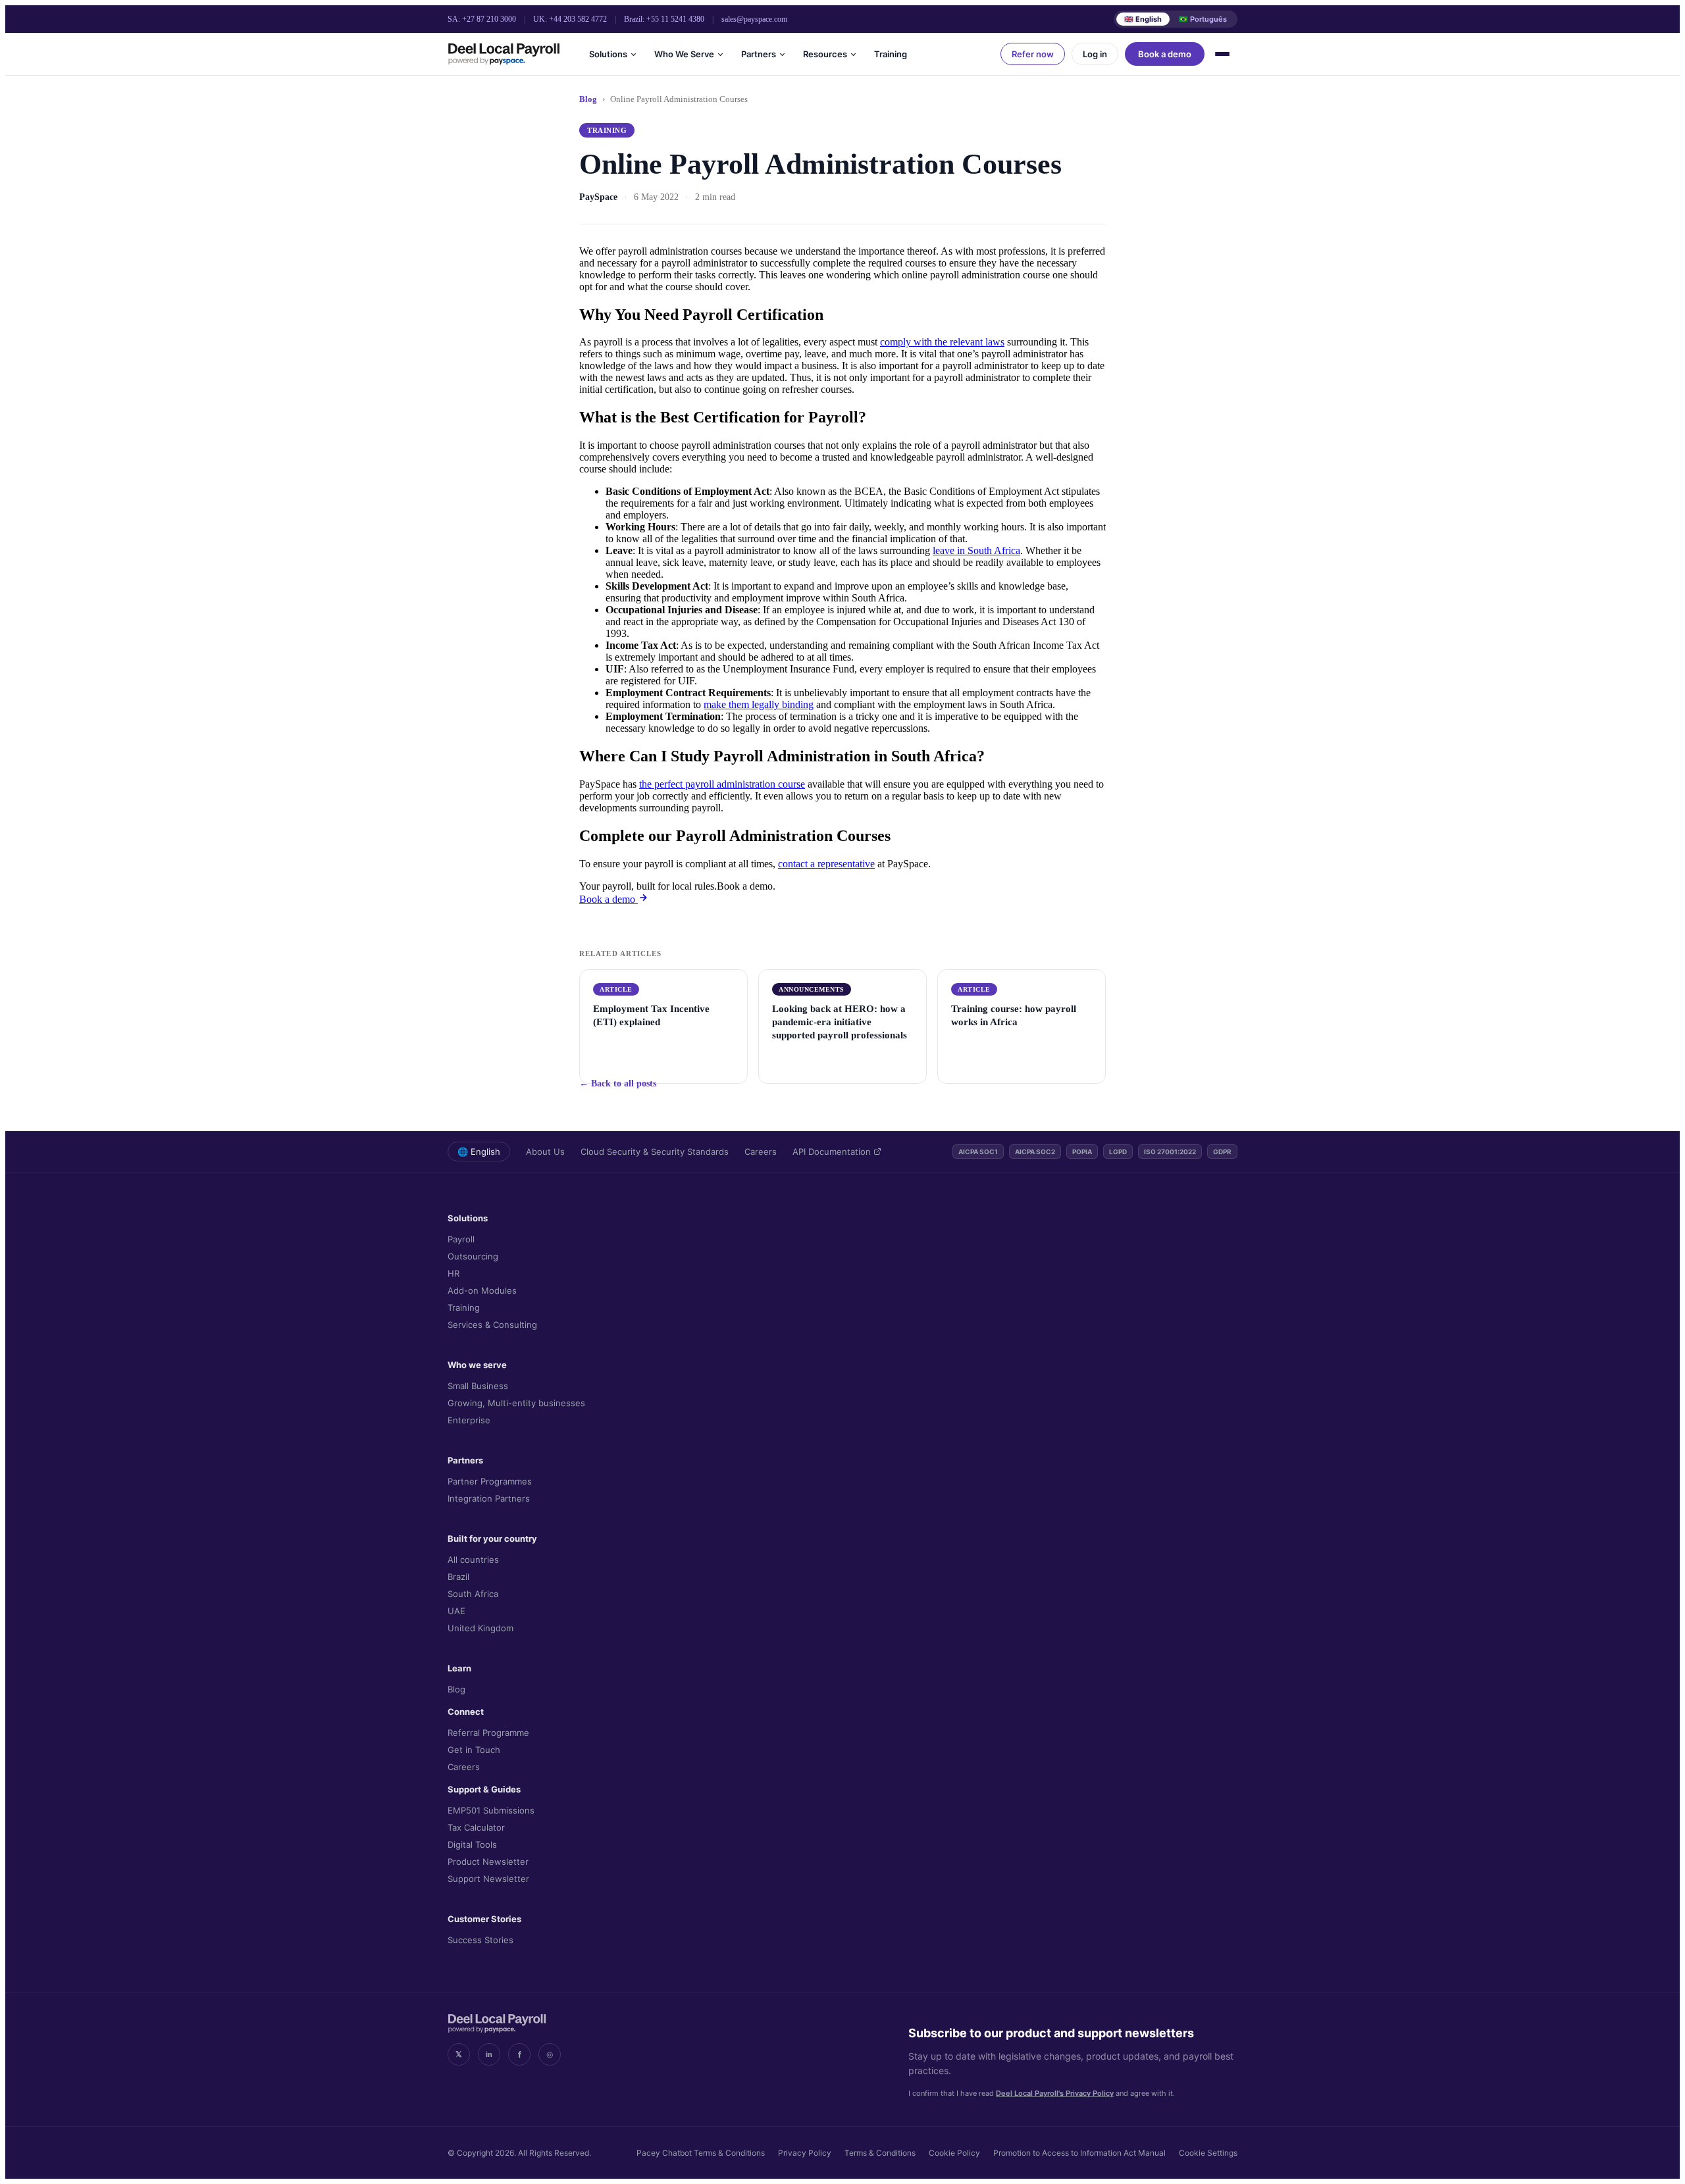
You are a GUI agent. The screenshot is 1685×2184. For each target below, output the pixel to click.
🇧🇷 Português (1203, 19)
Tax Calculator (476, 1827)
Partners (759, 54)
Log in (1095, 54)
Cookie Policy (954, 2153)
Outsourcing (473, 1256)
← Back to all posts (618, 1083)
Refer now (1033, 54)
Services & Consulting (492, 1325)
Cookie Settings (1208, 2153)
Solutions (608, 54)
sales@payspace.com (754, 19)
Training (891, 54)
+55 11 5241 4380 (675, 19)
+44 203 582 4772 (578, 19)
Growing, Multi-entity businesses (516, 1403)
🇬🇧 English (1143, 19)
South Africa (473, 1594)
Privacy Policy (805, 2153)
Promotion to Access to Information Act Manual (1079, 2153)
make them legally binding (759, 704)
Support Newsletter (488, 1879)
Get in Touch (474, 1750)
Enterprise (469, 1420)
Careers (761, 1152)
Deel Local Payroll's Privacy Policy (1055, 2093)
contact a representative (826, 864)
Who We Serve (684, 54)
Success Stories (480, 1940)
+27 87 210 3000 (489, 19)
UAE (456, 1611)
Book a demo (1165, 54)
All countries (473, 1560)
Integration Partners (489, 1498)
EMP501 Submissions (491, 1810)
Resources (825, 54)
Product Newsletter (488, 1862)
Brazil (458, 1577)
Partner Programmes (490, 1481)
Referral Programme (488, 1733)
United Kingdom (480, 1628)
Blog (588, 99)
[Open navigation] (1224, 54)
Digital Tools (472, 1844)
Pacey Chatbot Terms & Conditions (701, 2153)
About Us (545, 1152)
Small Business (478, 1386)
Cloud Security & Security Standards (655, 1152)
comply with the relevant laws (942, 342)
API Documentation (832, 1152)
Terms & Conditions (880, 2153)
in (489, 2054)
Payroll (461, 1239)
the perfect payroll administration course (722, 784)
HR (454, 1273)
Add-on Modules (482, 1290)
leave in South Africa (976, 550)
